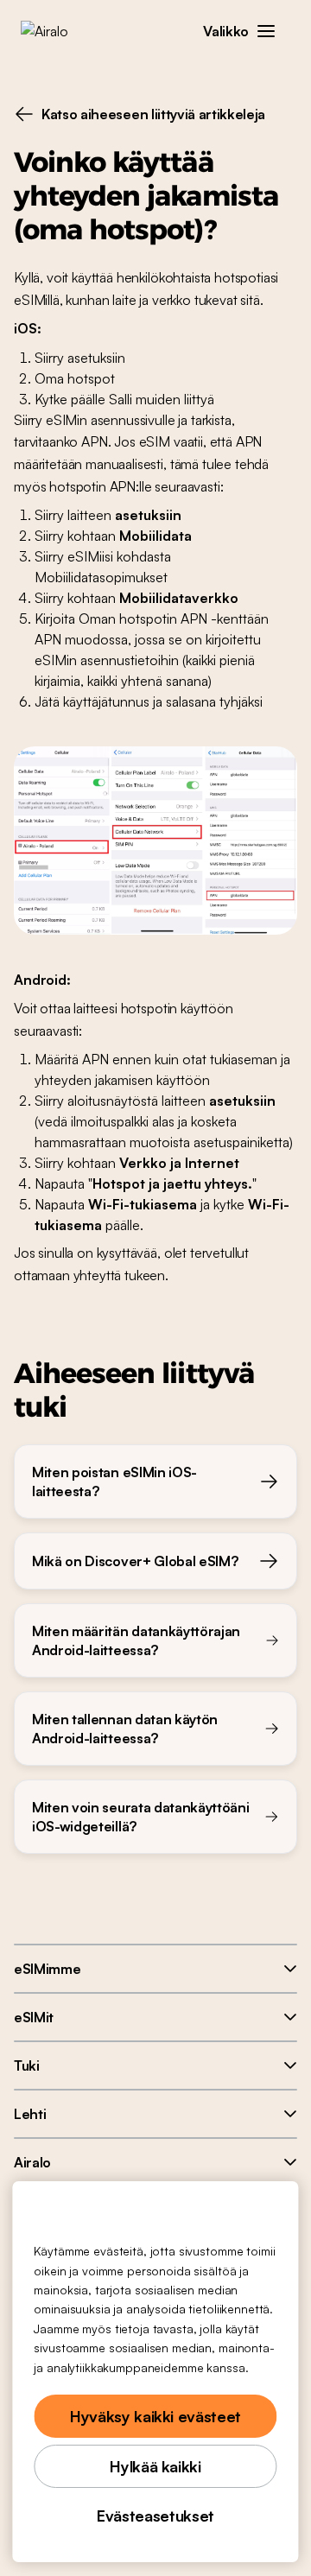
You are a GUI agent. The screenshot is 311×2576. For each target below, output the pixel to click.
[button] (266, 31)
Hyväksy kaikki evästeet (155, 2416)
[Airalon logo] (57, 31)
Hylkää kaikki (155, 2466)
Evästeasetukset (155, 2516)
